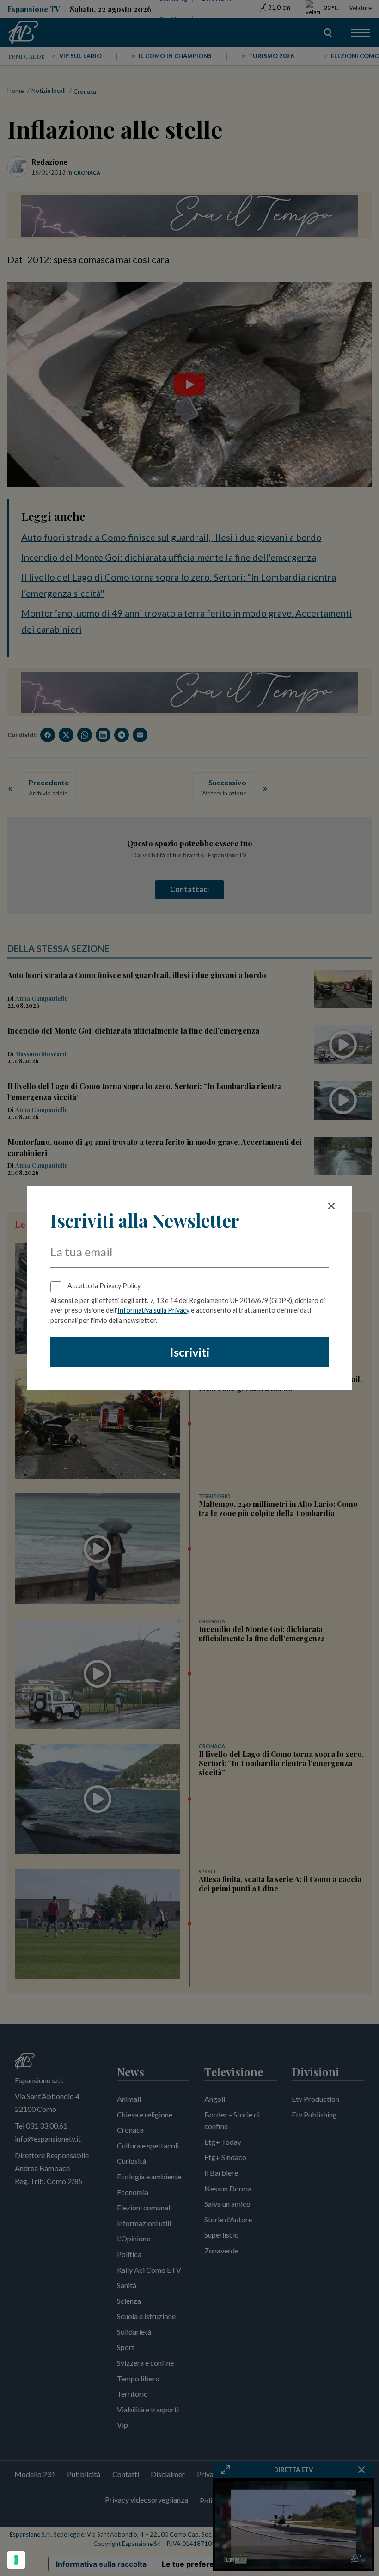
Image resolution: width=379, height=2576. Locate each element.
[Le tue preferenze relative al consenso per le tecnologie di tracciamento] (16, 2560)
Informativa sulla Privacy (153, 1310)
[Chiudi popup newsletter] (331, 1206)
